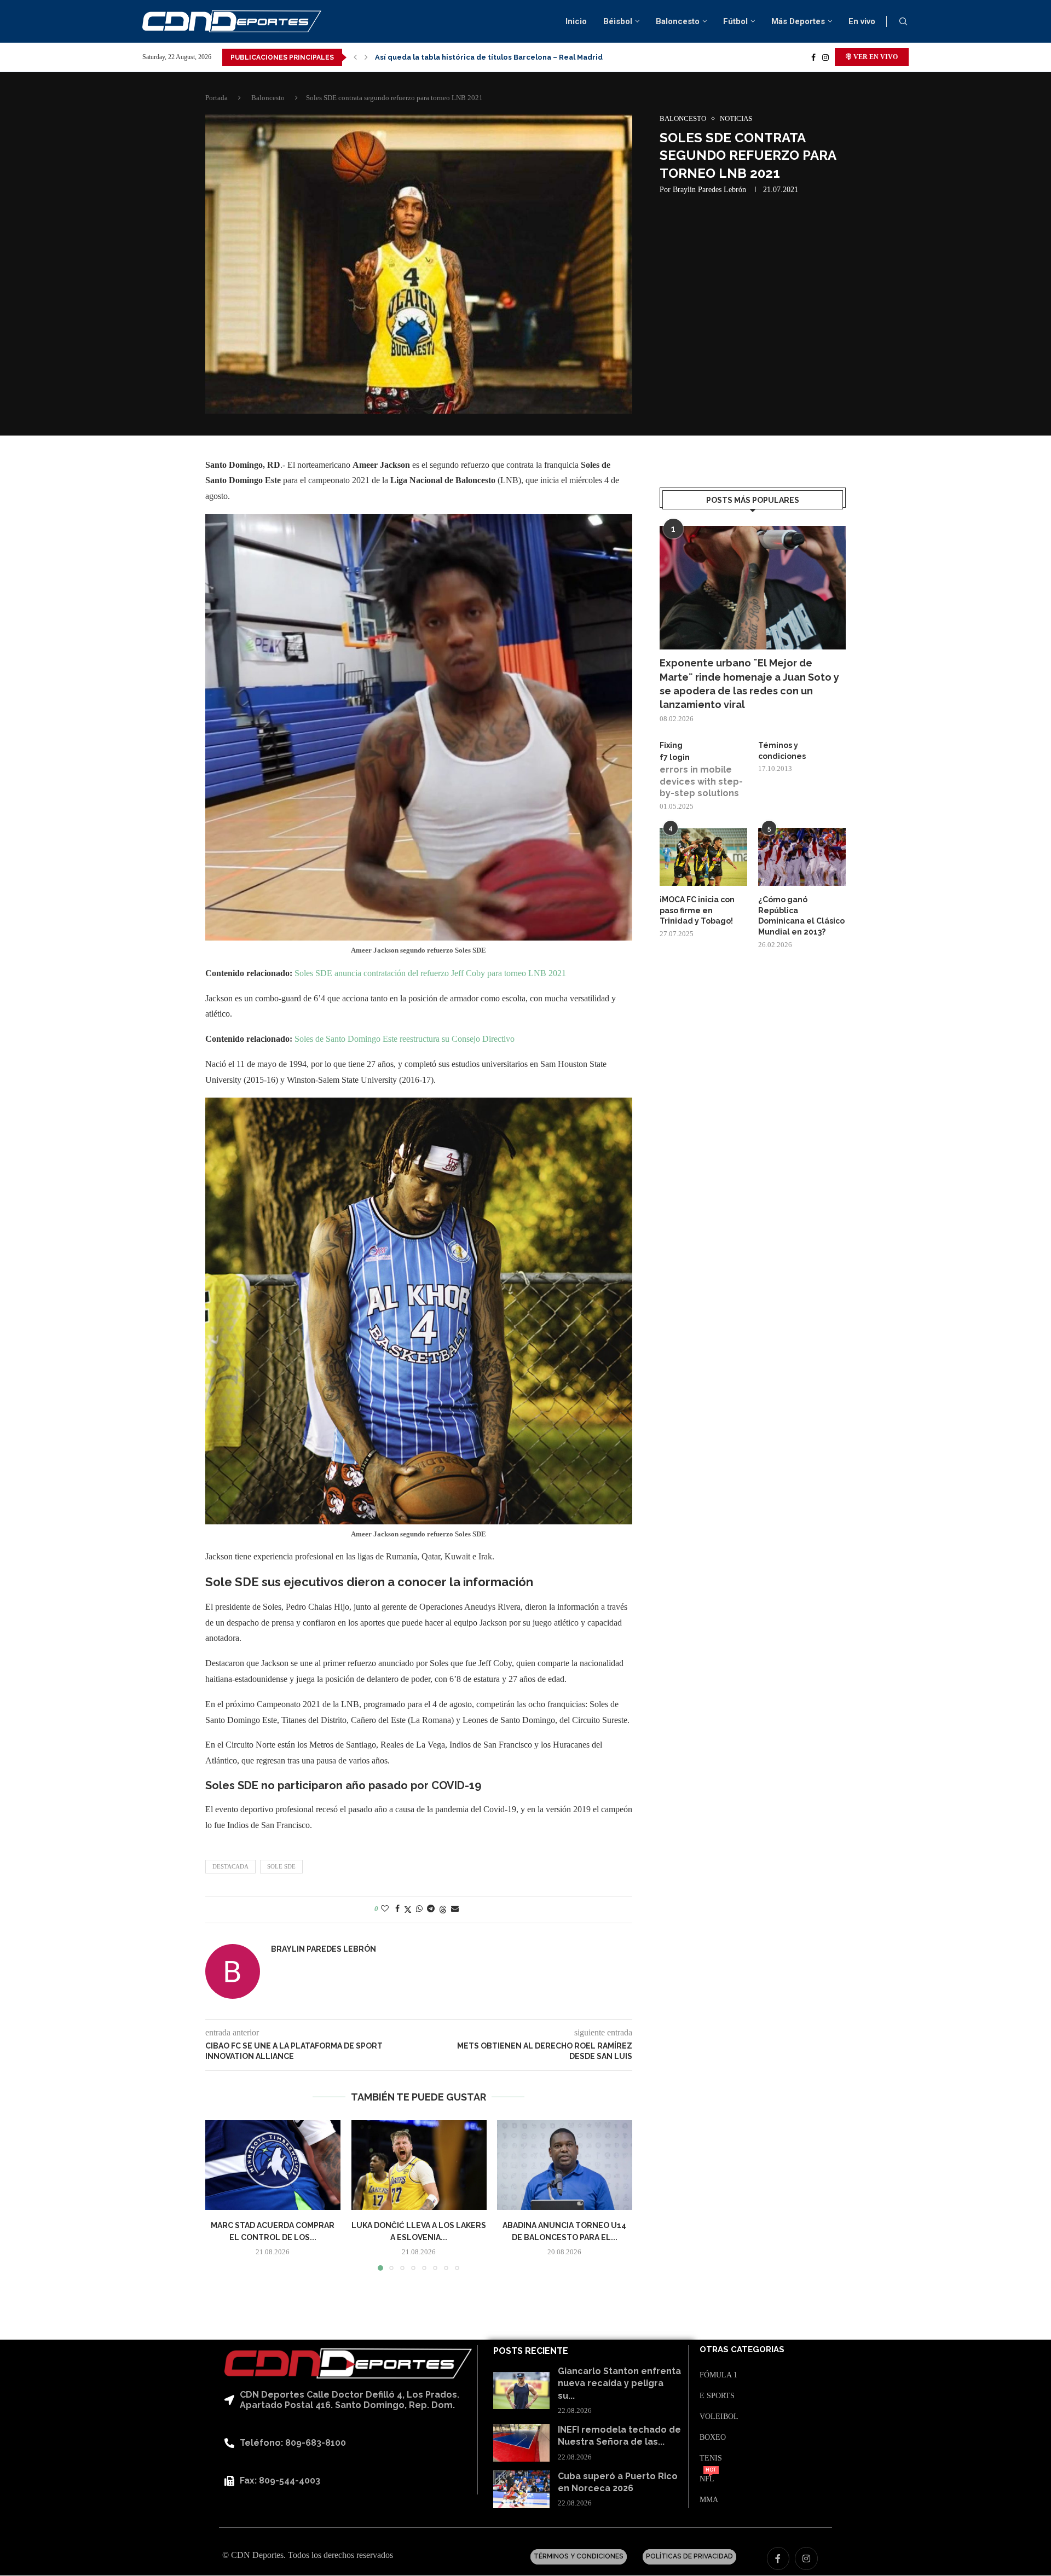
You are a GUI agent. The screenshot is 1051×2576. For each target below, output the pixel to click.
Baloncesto (678, 21)
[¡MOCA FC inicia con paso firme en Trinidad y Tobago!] (703, 857)
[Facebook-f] (778, 2558)
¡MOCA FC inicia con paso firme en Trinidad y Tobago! (697, 910)
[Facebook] (813, 57)
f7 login (675, 757)
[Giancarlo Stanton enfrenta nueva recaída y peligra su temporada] (521, 2391)
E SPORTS (717, 2396)
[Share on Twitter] (408, 1910)
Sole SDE (281, 1866)
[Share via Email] (455, 1909)
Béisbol (618, 21)
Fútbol (735, 21)
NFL (707, 2479)
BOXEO (713, 2438)
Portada (216, 98)
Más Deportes (798, 21)
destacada (230, 1866)
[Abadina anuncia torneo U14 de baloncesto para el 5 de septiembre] (565, 2165)
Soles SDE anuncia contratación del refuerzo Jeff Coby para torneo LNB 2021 (430, 973)
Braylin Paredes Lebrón (709, 190)
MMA (709, 2500)
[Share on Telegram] (431, 1909)
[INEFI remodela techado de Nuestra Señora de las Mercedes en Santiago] (521, 2443)
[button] (355, 57)
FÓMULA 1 (718, 2375)
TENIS (711, 2458)
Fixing (671, 745)
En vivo (862, 21)
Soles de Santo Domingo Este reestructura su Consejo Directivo (405, 1039)
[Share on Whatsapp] (419, 1909)
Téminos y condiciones (782, 751)
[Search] (903, 22)
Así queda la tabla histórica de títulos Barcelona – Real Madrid (489, 50)
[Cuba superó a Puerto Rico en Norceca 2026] (521, 2489)
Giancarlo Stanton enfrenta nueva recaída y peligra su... (619, 2383)
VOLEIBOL (719, 2417)
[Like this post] (385, 1909)
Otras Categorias (742, 2350)
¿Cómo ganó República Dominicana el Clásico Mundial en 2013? (801, 916)
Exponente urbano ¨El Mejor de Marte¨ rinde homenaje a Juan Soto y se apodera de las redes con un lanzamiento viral (749, 684)
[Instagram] (825, 57)
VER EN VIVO (875, 57)
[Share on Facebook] (397, 1909)
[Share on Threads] (443, 1910)
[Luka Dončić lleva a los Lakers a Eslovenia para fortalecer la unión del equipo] (419, 2165)
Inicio (576, 21)
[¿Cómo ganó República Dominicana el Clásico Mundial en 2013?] (802, 857)
